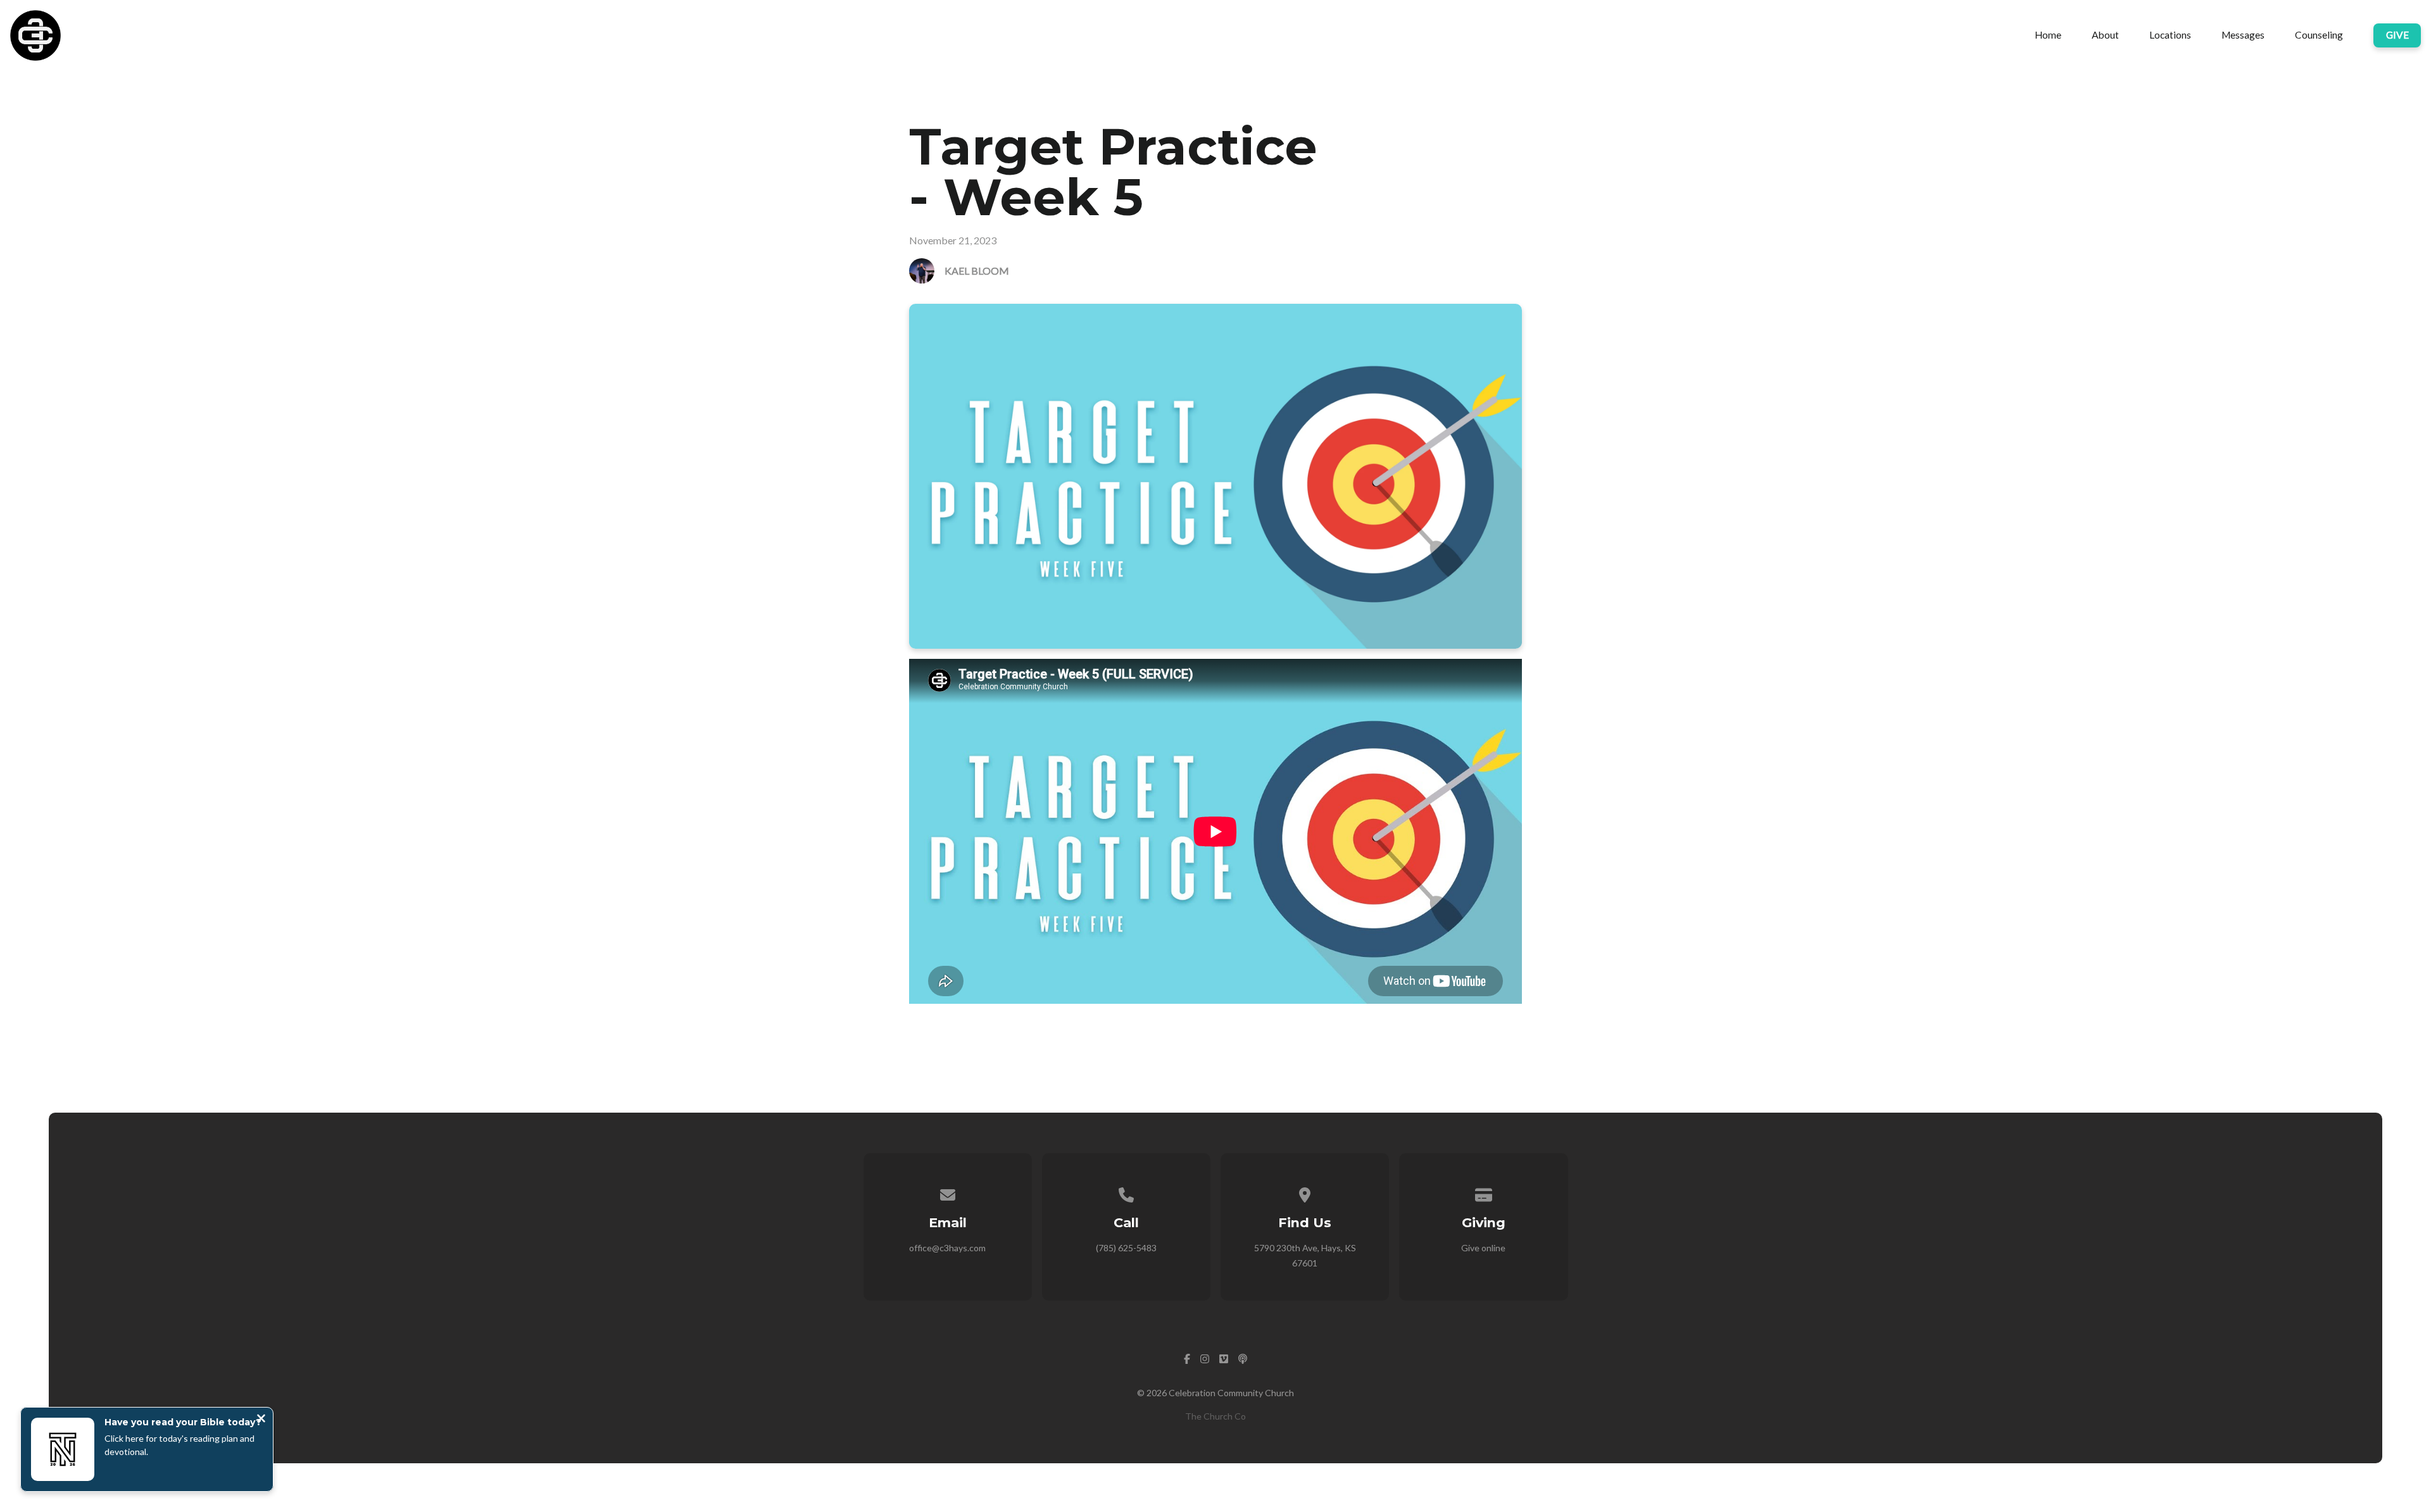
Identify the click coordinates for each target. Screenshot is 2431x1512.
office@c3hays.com (947, 1248)
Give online (1483, 1248)
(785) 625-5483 (1126, 1248)
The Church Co (1215, 1416)
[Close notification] (261, 1420)
